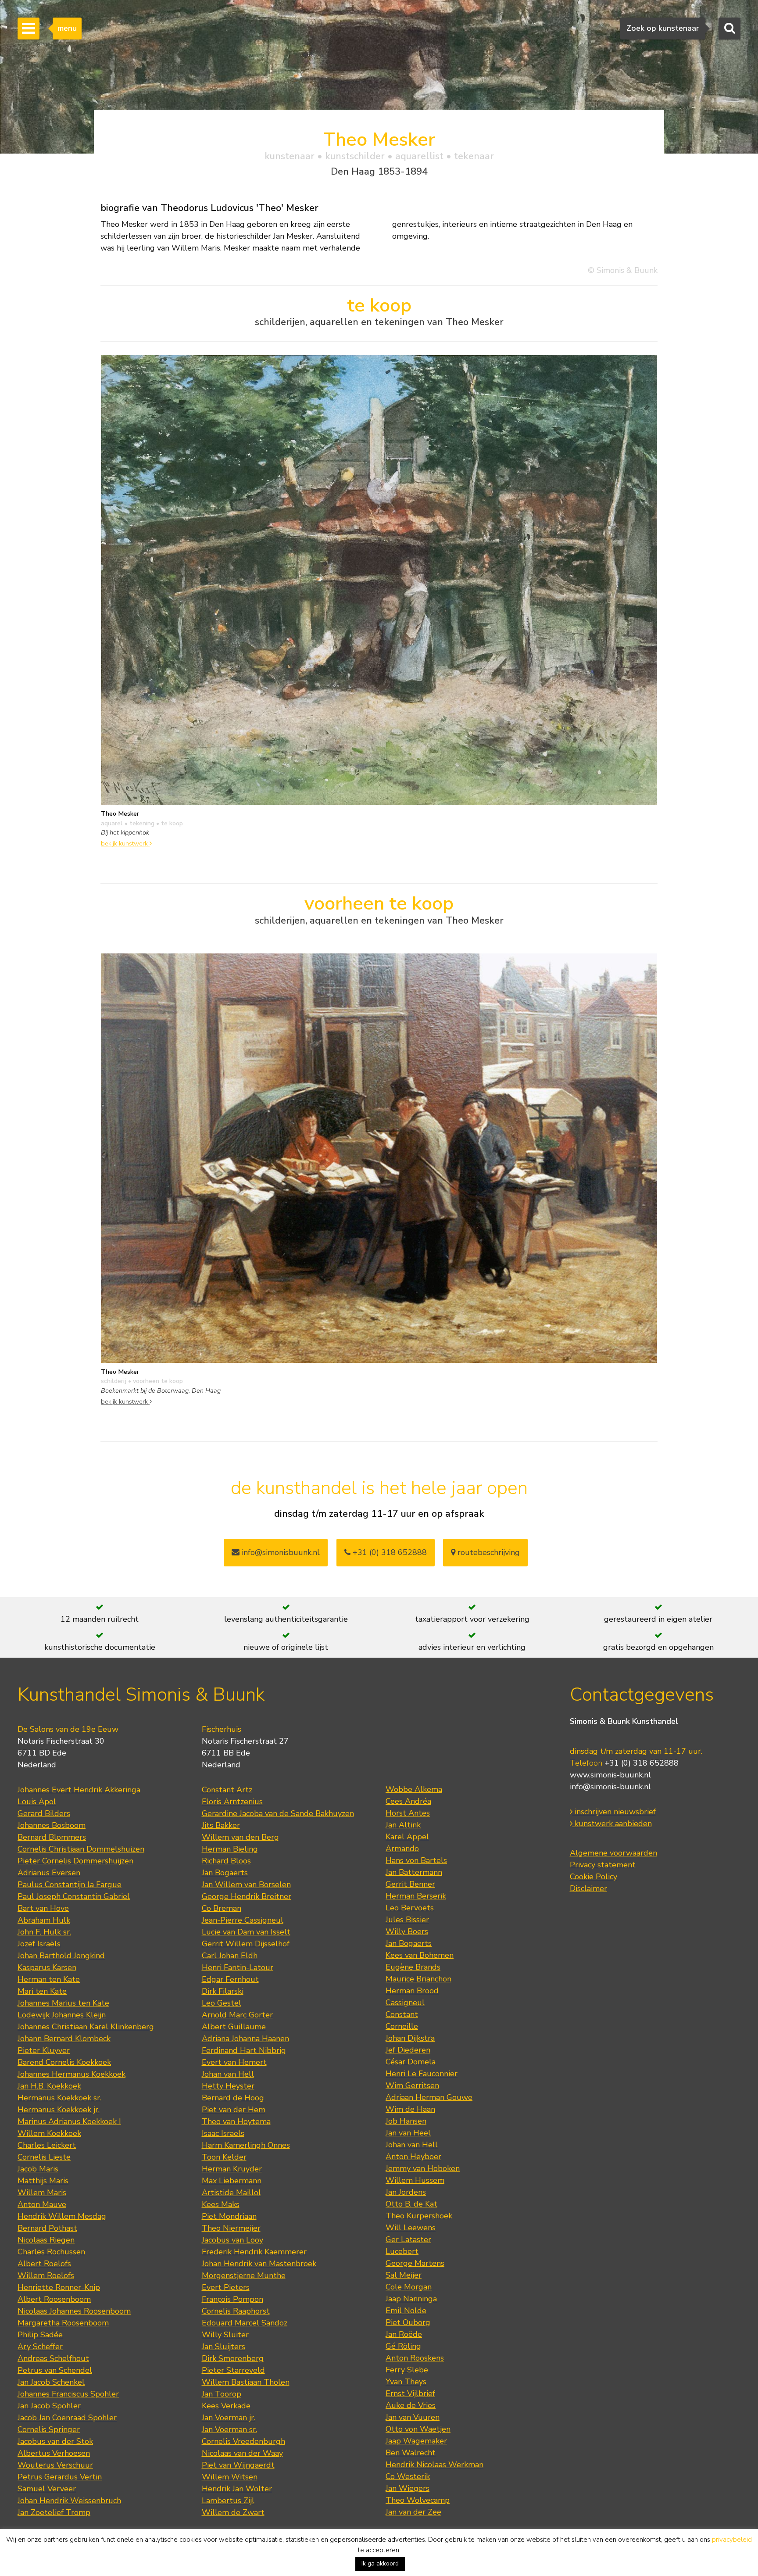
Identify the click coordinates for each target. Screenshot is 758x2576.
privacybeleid (732, 2540)
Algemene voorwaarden (613, 1853)
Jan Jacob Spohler (49, 2406)
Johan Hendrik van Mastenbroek (259, 2264)
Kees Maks (221, 2204)
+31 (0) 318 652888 (389, 1552)
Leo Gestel (222, 2003)
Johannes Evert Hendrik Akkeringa (79, 1790)
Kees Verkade (226, 2406)
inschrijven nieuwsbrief (614, 1812)
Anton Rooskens (415, 2358)
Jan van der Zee (413, 2512)
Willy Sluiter (225, 2335)
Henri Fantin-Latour (238, 1967)
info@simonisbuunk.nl (280, 1552)
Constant (402, 2014)
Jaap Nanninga (411, 2299)
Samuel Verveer (47, 2489)
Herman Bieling (230, 1849)
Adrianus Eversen (49, 1873)
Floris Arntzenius (232, 1802)
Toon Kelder (224, 2157)
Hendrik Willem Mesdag (62, 2216)
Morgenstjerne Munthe (244, 2275)
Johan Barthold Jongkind (61, 1956)
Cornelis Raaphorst (236, 2311)
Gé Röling (403, 2346)
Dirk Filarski (223, 1991)
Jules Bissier (407, 1920)
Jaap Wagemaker (416, 2441)
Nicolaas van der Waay (242, 2453)
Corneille (402, 2026)
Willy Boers (407, 1931)
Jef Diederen (408, 2050)
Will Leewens (411, 2228)
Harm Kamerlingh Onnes (246, 2145)
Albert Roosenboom (54, 2299)
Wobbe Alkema (414, 1789)
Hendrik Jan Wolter (237, 2489)
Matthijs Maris (43, 2181)
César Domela (411, 2062)
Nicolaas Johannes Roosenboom (74, 2311)
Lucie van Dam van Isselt (246, 1932)
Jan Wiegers (408, 2488)
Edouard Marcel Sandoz (245, 2323)
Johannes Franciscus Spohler (68, 2394)
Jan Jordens (406, 2192)
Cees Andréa (408, 1801)
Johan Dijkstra (410, 2038)
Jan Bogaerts (225, 1873)
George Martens (415, 2263)
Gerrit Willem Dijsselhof (246, 1944)
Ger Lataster (408, 2239)
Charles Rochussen (51, 2252)
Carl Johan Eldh (230, 1956)
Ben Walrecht (411, 2453)
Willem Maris (42, 2193)
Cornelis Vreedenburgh (243, 2441)
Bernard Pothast (47, 2228)
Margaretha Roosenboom (63, 2323)
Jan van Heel (408, 2133)
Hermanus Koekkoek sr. (59, 2098)
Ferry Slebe (407, 2370)
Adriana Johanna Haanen (245, 2039)
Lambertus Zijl (228, 2501)
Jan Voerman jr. (229, 2418)
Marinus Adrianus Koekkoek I (69, 2121)
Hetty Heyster (228, 2086)
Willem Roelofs (46, 2275)
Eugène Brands (413, 1967)
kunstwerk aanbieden (612, 1824)
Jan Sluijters (223, 2347)
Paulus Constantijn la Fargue (70, 1885)
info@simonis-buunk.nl (610, 1787)
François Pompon (232, 2299)
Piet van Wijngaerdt (238, 2465)
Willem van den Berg (240, 1837)
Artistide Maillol (231, 2193)
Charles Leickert (47, 2145)
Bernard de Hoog (233, 2098)
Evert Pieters (226, 2287)
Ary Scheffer (40, 2347)
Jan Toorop (222, 2394)
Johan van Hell (228, 2074)
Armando (402, 1849)
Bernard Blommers (52, 1837)
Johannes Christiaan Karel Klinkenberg (86, 2027)
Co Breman (222, 1908)
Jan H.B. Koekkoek (49, 2086)
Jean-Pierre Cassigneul (243, 1920)
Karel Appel (407, 1837)
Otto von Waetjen (418, 2429)
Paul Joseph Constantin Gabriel (74, 1896)
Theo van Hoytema (236, 2121)
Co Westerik (408, 2476)
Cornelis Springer (49, 2429)
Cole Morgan (409, 2287)
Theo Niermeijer (231, 2228)
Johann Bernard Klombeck (64, 2039)
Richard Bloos (226, 1861)
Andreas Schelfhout (53, 2358)
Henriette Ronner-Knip (59, 2287)
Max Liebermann (232, 2181)
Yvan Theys (406, 2382)
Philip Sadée (40, 2335)
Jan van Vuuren (413, 2417)
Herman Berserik (416, 1896)
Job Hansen (406, 2121)
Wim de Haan (410, 2109)
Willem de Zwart (233, 2512)
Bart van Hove (43, 1908)
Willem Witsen (230, 2477)
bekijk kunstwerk (125, 843)
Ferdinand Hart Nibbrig (244, 2050)
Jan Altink (403, 1825)
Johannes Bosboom (52, 1825)
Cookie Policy (594, 1877)
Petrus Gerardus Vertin (60, 2477)
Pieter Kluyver (44, 2050)
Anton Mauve (42, 2204)
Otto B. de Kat (411, 2204)
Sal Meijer (404, 2275)
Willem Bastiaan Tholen (246, 2382)
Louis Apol (37, 1802)
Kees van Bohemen (420, 1955)
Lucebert (402, 2251)
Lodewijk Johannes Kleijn (62, 2015)
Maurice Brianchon (418, 1979)
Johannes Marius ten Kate (63, 2003)
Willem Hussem (415, 2180)
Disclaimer (588, 1888)
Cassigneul (405, 2003)
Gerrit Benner (410, 1884)
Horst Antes (408, 1813)
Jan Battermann (414, 1872)
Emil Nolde (406, 2311)
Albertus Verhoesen (54, 2453)
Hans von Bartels (416, 1860)
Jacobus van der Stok (55, 2441)
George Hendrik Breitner (247, 1896)
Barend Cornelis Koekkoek (64, 2062)
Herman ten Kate (49, 1979)
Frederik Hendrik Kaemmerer (254, 2252)
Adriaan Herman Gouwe (429, 2097)
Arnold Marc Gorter (237, 2015)
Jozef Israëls (39, 1944)
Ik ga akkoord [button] (380, 2563)
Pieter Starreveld (233, 2370)
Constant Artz (227, 1790)
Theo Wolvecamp (418, 2500)
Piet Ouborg (408, 2322)
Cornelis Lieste (44, 2157)
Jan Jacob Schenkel (51, 2382)
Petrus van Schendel (55, 2370)
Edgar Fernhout (230, 1979)
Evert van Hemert (234, 2062)
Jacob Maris (38, 2169)
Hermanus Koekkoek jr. (59, 2110)
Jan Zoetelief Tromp (54, 2512)
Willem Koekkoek (49, 2133)
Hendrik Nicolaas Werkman (434, 2465)
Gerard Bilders (44, 1813)
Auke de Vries (411, 2405)
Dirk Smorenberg (233, 2358)
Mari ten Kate (42, 1991)
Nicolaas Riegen (46, 2240)
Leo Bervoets (410, 1908)
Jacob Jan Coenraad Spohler (67, 2418)
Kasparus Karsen (47, 1967)
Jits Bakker (221, 1825)
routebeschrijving (488, 1552)
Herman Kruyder (232, 2169)
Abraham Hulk (44, 1920)
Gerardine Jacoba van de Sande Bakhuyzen (278, 1813)
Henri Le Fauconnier (422, 2074)
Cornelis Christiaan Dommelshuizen (81, 1849)
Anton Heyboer (413, 2157)
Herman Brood (412, 1991)
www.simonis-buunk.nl (610, 1775)
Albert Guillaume (234, 2027)
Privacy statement (603, 1865)
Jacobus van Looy (232, 2240)
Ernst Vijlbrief (410, 2393)
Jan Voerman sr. (229, 2429)
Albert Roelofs (44, 2264)
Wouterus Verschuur (55, 2465)
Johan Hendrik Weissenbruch (69, 2501)
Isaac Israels (223, 2133)
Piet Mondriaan (229, 2216)
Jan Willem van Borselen (246, 1885)
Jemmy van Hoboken (423, 2168)
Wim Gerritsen (412, 2085)
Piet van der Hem (234, 2110)
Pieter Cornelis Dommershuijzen (75, 1861)
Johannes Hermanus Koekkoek (72, 2074)
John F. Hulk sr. (44, 1932)
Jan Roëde (404, 2334)
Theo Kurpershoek (419, 2216)
